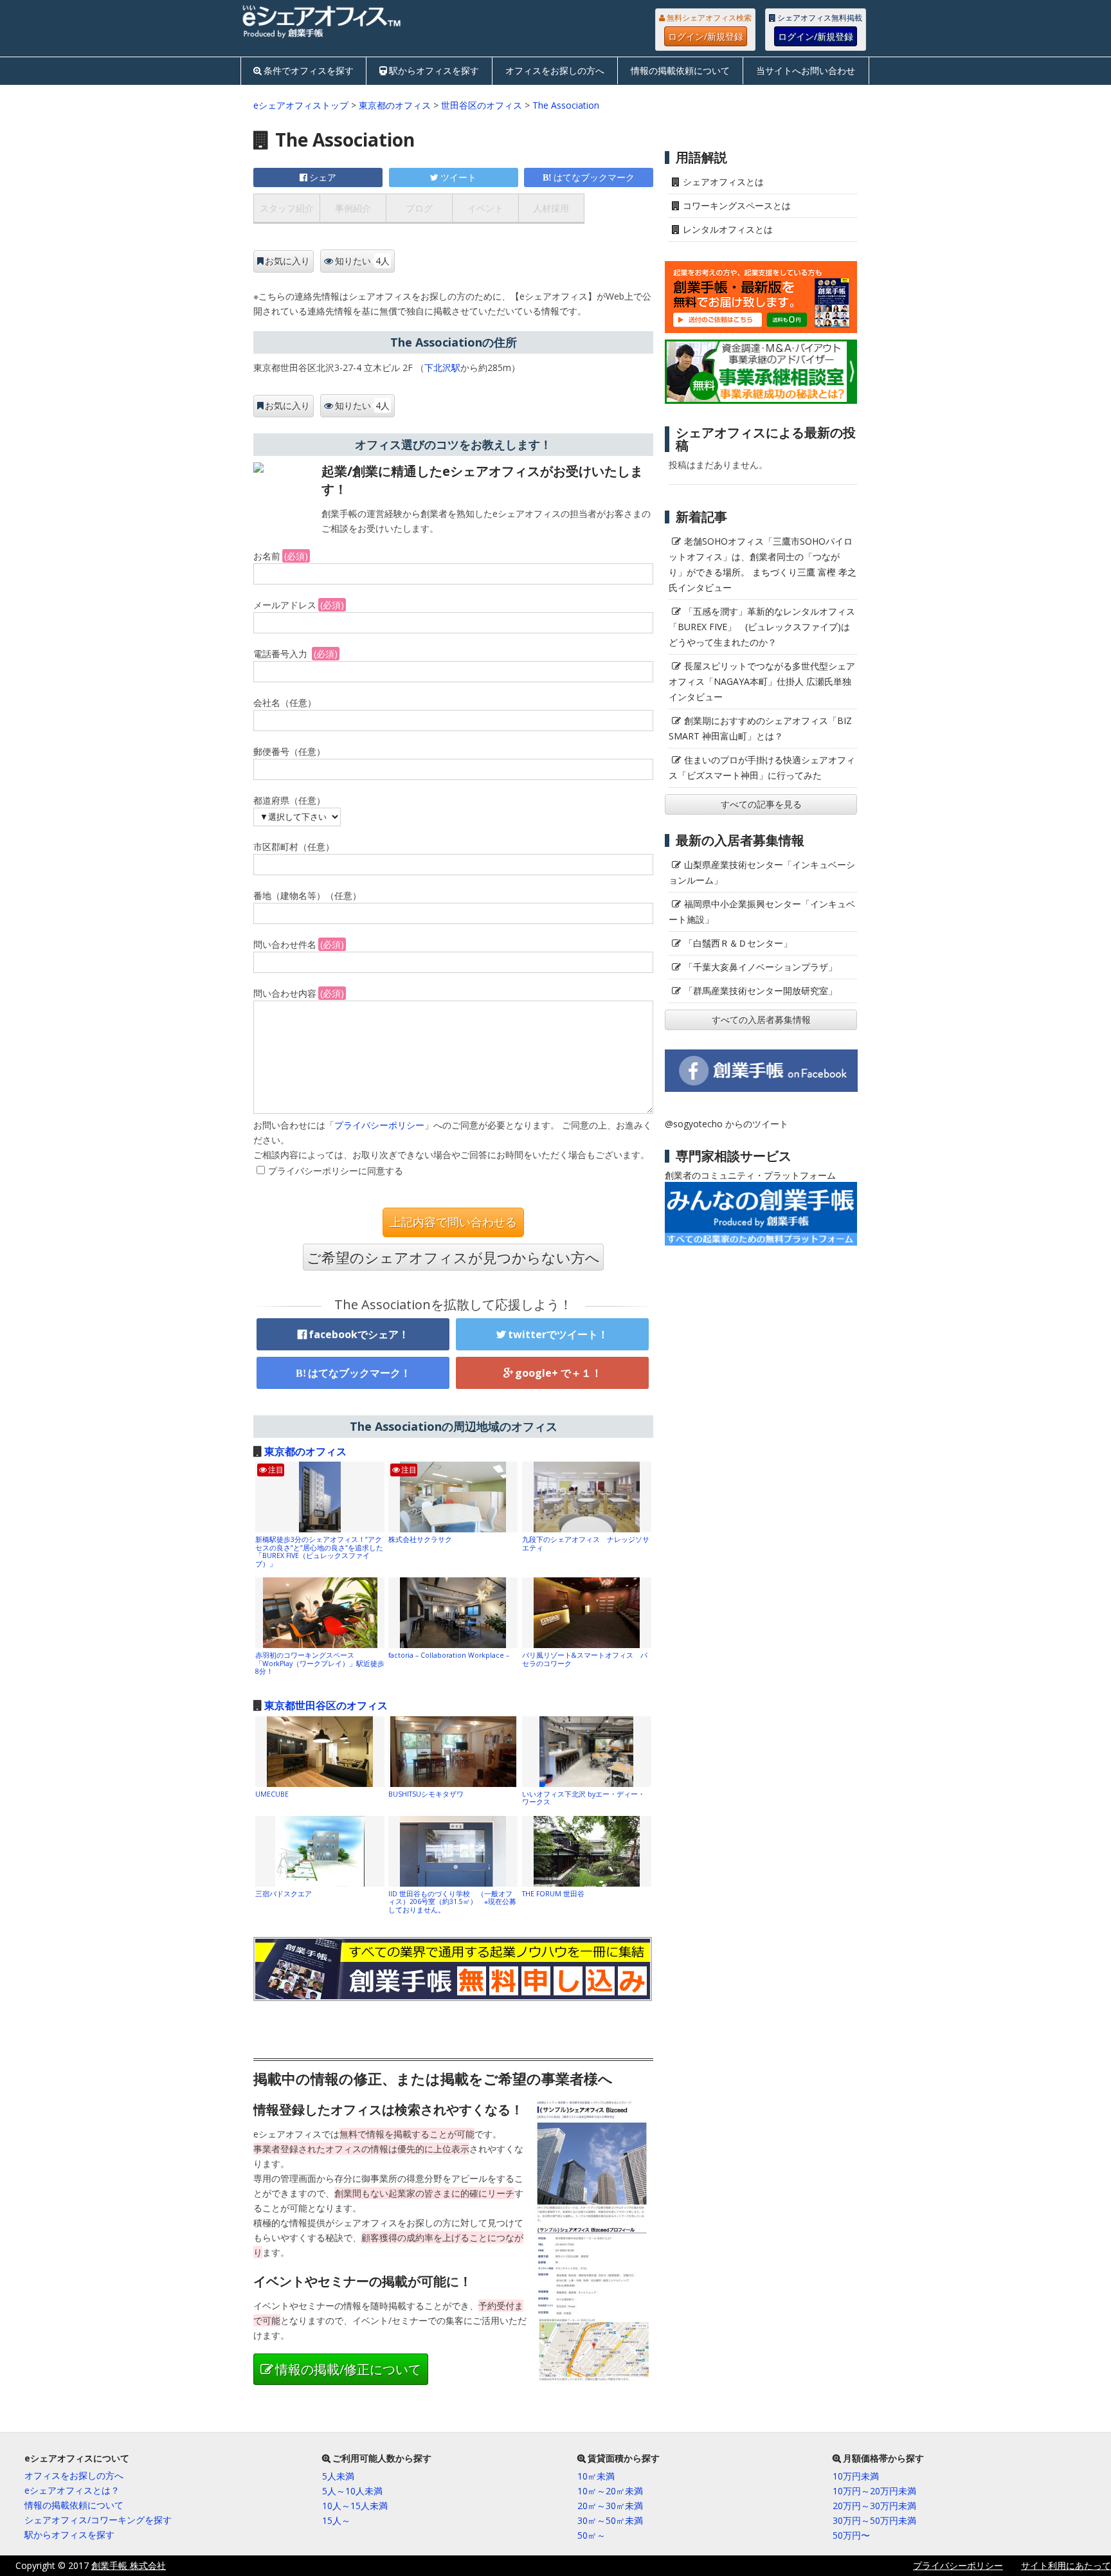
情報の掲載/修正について (348, 2369)
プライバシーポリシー (379, 1125)
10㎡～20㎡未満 (610, 2491)
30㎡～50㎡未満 (610, 2520)
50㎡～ (592, 2535)
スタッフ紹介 (287, 208)
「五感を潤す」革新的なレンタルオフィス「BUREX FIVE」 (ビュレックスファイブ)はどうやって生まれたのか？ (762, 627)
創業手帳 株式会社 (129, 2565)
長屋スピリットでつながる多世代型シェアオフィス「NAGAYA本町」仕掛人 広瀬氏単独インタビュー (762, 681)
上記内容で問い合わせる (453, 1222)
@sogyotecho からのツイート (727, 1124)
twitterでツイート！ (558, 1334)
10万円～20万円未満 (874, 2491)
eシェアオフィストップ (301, 105)
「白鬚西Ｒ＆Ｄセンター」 (738, 943)
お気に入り (287, 261)
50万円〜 (851, 2535)
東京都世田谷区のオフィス (326, 1705)
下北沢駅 (442, 367)
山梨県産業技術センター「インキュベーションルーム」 (762, 872)
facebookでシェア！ (359, 1334)
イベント (485, 208)
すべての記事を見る (761, 804)
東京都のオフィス (395, 105)
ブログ (419, 208)
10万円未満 (856, 2476)
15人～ (336, 2520)
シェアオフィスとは (723, 182)
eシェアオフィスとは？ (72, 2490)
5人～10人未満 (352, 2491)
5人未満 (338, 2476)
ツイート (458, 177)
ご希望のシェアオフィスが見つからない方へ (453, 1257)
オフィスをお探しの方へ (555, 70)
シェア (323, 177)
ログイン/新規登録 (706, 36)
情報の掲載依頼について (680, 70)
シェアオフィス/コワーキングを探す (98, 2520)
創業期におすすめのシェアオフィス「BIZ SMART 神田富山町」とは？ (760, 728)
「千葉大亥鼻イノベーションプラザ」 (761, 967)
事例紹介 (353, 208)
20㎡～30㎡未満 (610, 2506)
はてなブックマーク (594, 177)
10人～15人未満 (355, 2506)
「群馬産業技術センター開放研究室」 (761, 991)
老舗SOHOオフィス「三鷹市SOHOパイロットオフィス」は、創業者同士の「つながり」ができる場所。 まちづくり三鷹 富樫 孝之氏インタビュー (763, 564)
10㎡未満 (596, 2476)
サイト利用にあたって (1066, 2565)
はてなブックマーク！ (359, 1373)
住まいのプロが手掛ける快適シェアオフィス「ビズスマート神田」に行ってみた (762, 767)
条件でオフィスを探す (309, 70)
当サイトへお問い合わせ (806, 70)
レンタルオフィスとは (728, 229)
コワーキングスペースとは (737, 205)
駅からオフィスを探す (434, 70)
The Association (566, 105)
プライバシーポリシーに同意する (336, 1171)
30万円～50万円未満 (874, 2520)
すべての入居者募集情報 (761, 1020)
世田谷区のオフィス (482, 105)
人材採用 (551, 208)
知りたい (362, 261)
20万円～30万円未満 (874, 2506)
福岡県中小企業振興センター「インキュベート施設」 (762, 912)
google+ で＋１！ (558, 1373)
